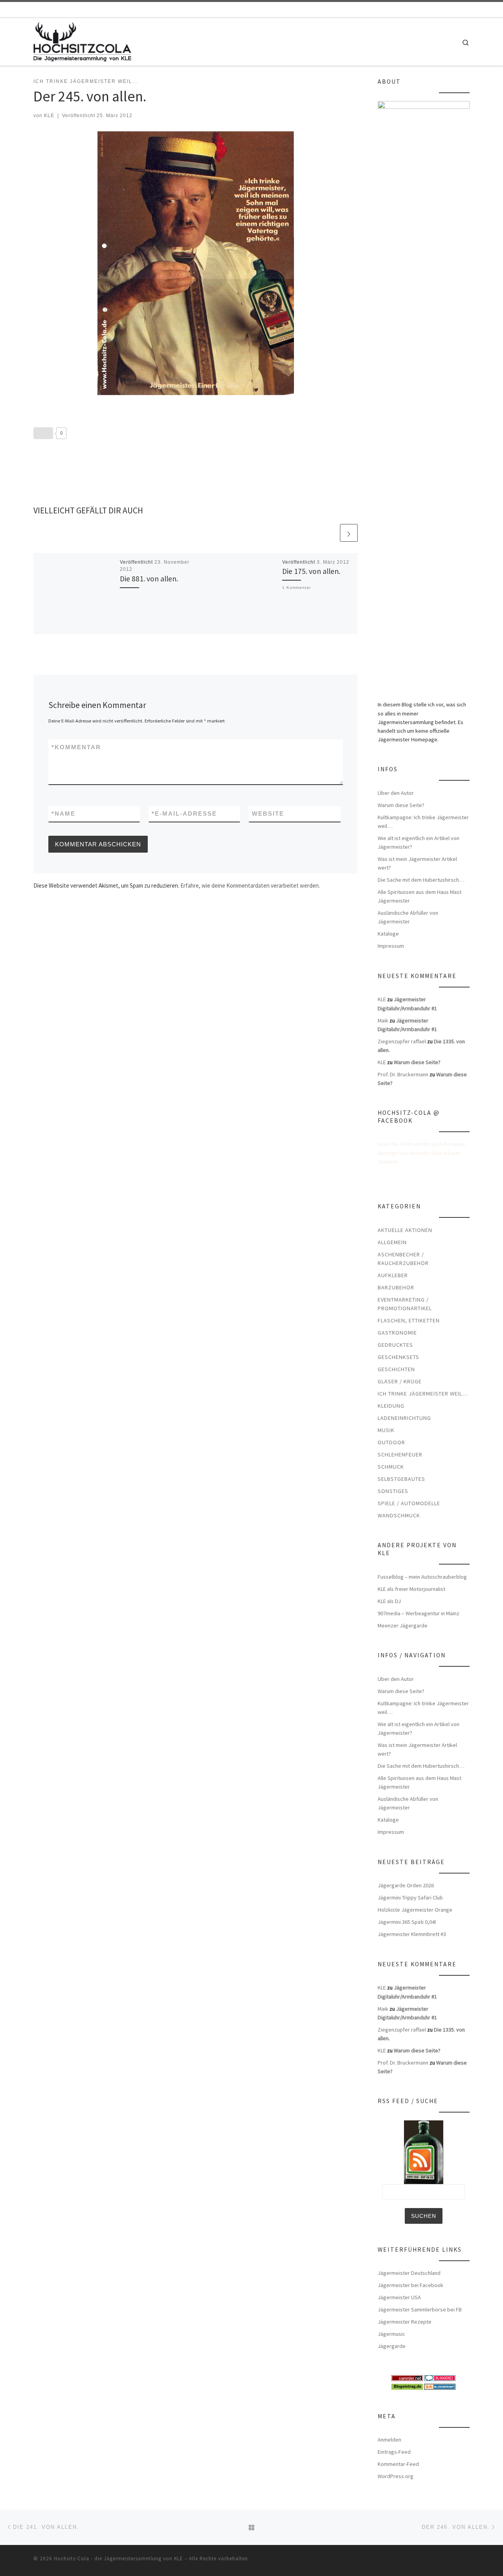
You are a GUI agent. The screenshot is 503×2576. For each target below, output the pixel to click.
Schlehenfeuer (400, 1454)
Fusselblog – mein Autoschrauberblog (422, 1577)
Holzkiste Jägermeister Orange (415, 1910)
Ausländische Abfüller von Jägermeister (408, 917)
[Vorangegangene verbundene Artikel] (330, 533)
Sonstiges (393, 1491)
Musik (386, 1430)
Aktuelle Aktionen (405, 1230)
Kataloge (388, 934)
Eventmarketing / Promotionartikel (405, 1304)
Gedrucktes (395, 1345)
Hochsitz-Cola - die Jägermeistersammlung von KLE (118, 2559)
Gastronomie (397, 1333)
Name (63, 814)
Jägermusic (391, 2334)
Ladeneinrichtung (404, 1418)
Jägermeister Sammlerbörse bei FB (420, 2309)
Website (268, 814)
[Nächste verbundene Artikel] (349, 533)
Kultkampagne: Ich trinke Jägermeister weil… (423, 822)
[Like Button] (43, 433)
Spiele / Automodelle (409, 1503)
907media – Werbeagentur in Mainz (419, 1613)
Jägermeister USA (399, 2297)
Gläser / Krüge (400, 1381)
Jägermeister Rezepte (405, 2322)
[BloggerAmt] (440, 2386)
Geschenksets (398, 1357)
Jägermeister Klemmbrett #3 (412, 1934)
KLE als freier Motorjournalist (411, 1589)
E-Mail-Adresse (184, 814)
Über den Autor (396, 793)
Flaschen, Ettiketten (409, 1320)
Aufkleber (393, 1275)
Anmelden (389, 2440)
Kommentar (76, 747)
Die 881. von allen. (149, 579)
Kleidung (391, 1406)
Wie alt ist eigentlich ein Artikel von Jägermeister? (419, 842)
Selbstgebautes (401, 1479)
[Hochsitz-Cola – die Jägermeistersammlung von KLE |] (82, 40)
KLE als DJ (389, 1601)
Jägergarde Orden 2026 (406, 1885)
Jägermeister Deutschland (409, 2273)
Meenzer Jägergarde (403, 1625)
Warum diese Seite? (401, 805)
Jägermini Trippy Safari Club (410, 1898)
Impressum (391, 946)
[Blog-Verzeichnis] (440, 2377)
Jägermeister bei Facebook (410, 2285)
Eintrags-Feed (394, 2452)
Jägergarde (392, 2346)
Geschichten (396, 1369)
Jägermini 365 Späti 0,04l (407, 1922)
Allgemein (392, 1242)
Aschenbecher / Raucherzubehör (403, 1259)
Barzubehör (396, 1287)
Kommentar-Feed (398, 2464)
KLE (49, 116)
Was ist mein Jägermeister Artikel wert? (417, 863)
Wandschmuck (399, 1515)
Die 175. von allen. (311, 571)
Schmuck (391, 1467)
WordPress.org (396, 2476)
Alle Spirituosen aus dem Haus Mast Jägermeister (419, 896)
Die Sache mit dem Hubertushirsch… (421, 880)
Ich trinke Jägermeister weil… (423, 1394)
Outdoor (391, 1442)
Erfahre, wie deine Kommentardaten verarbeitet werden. (250, 885)
